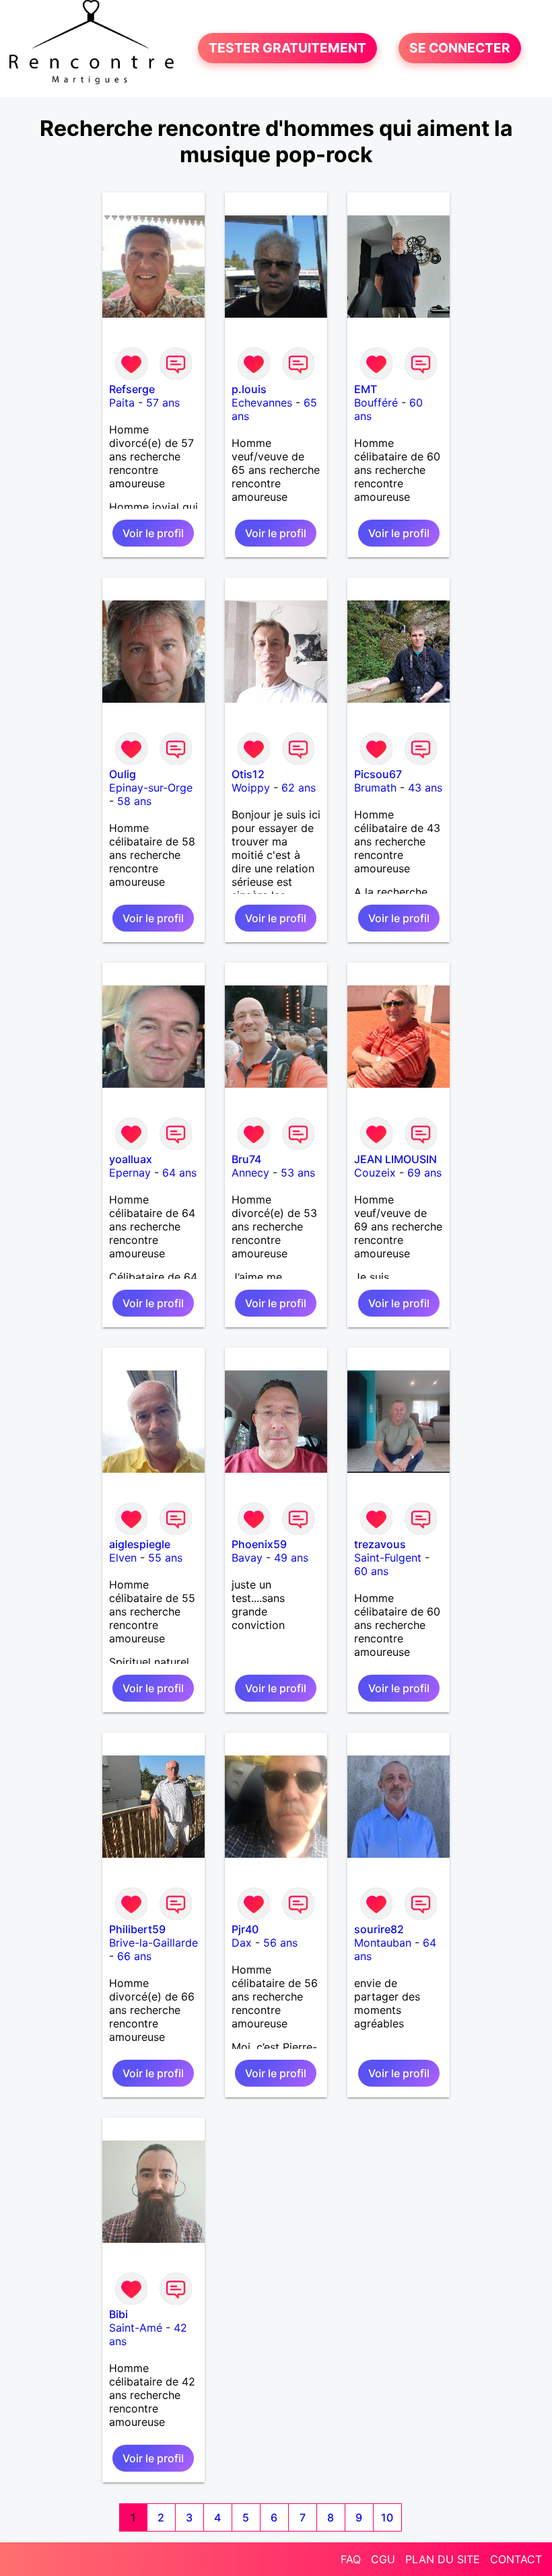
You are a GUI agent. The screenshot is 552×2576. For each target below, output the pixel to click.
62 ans (299, 788)
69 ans (424, 1173)
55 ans (165, 1558)
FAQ (351, 2559)
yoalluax (131, 1159)
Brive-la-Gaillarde (153, 1943)
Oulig (123, 774)
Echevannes (262, 403)
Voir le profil (153, 533)
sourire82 (379, 1929)
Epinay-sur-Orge (151, 788)
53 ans (298, 1173)
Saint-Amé (136, 2328)
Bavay (247, 1558)
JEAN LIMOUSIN (395, 1159)
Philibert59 (137, 1929)
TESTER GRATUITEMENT (287, 48)
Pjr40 (245, 1929)
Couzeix (375, 1173)
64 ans (179, 1173)
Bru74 (246, 1159)
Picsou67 (378, 774)
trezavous (380, 1544)
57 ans (163, 403)
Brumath (375, 788)
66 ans (134, 1956)
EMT (366, 389)
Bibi (118, 2314)
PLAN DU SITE (443, 2559)
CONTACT (516, 2559)
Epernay (130, 1173)
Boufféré (376, 403)
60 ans (371, 1571)
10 (387, 2517)
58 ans (134, 801)
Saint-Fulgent (388, 1558)
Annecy (250, 1173)
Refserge (132, 389)
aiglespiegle (140, 1544)
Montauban (383, 1943)
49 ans (291, 1558)
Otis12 (248, 774)
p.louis (249, 389)
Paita (122, 403)
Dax (242, 1943)
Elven (123, 1558)
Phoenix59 (259, 1544)
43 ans (425, 788)
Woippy (251, 788)
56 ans (280, 1943)
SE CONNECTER (460, 48)
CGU (383, 2559)
